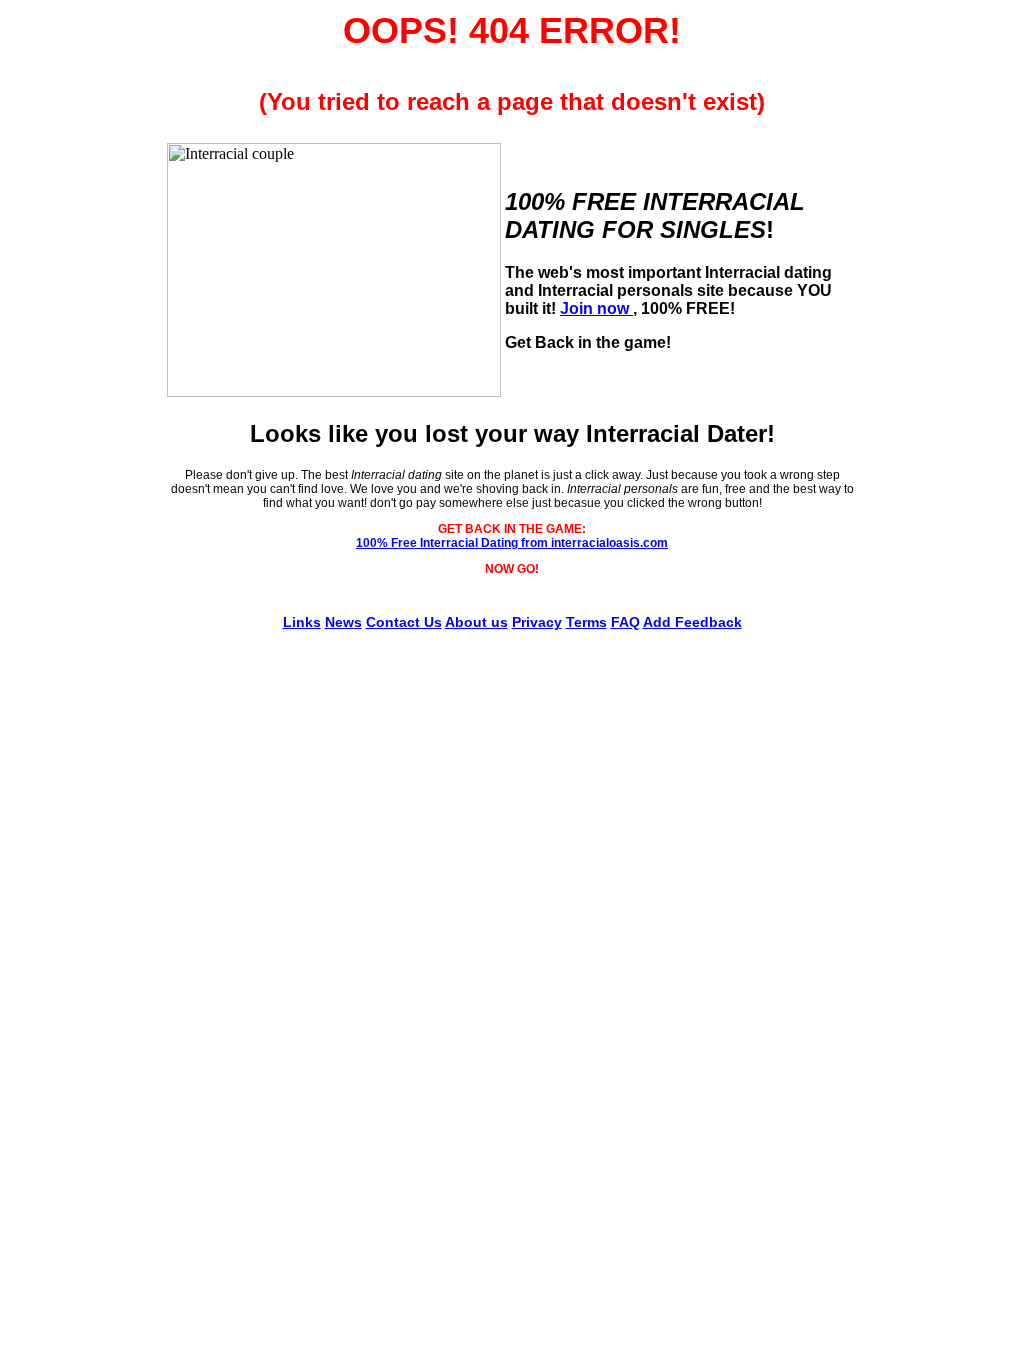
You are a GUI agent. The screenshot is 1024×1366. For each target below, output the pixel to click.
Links (302, 622)
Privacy (537, 622)
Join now (596, 308)
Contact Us (404, 622)
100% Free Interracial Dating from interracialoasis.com (512, 543)
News (343, 622)
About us (476, 622)
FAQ (625, 622)
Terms (586, 622)
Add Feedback (692, 622)
